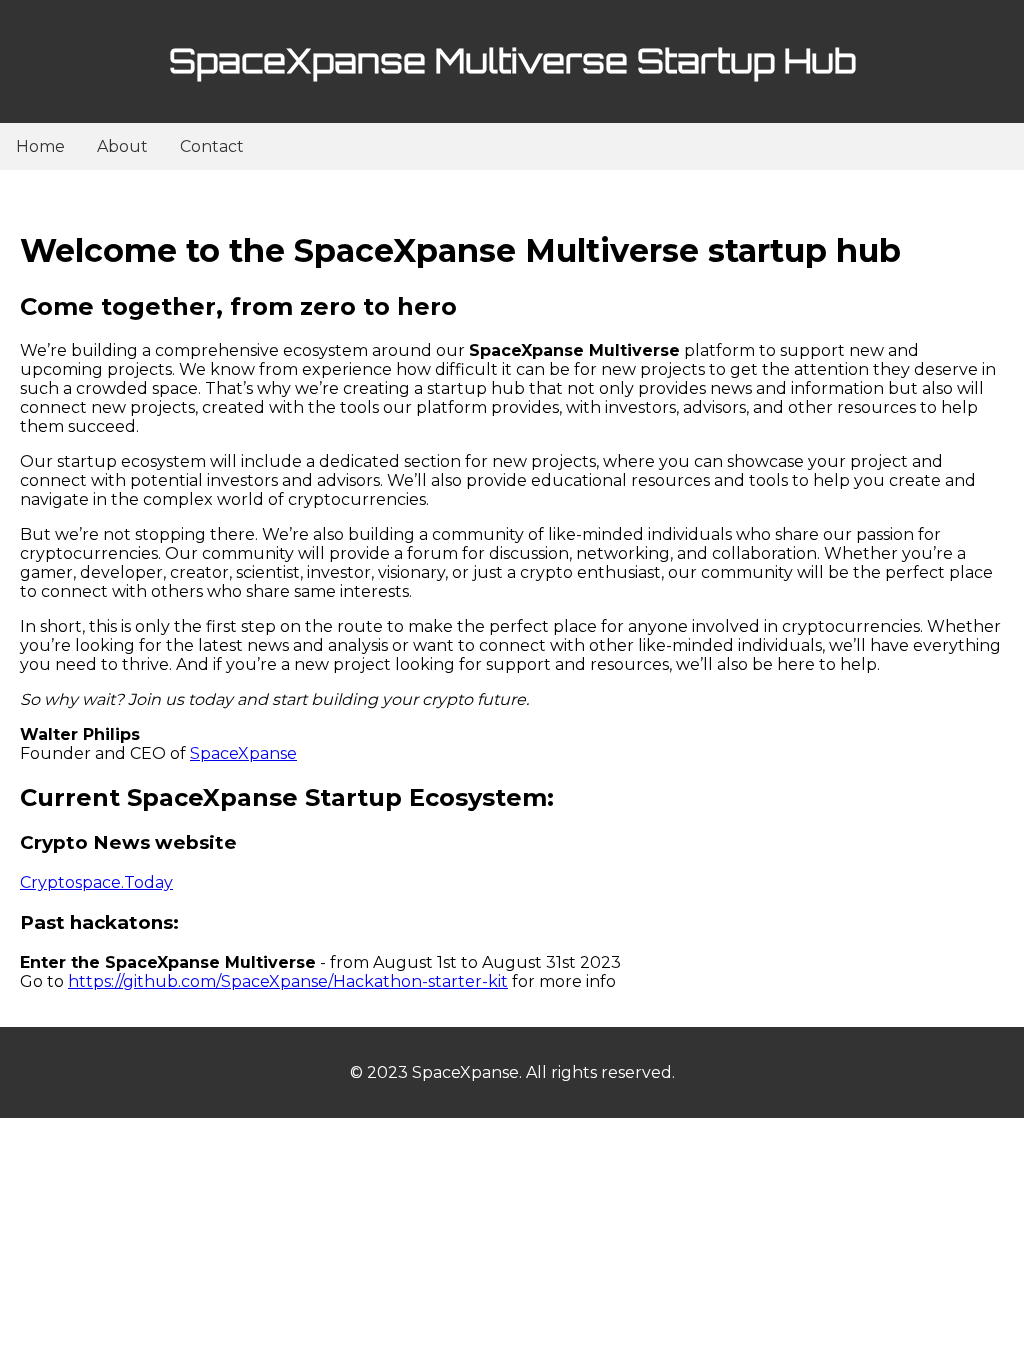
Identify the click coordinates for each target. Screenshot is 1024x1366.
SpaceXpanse (243, 753)
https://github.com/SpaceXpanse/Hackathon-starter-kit (288, 981)
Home (40, 146)
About (122, 146)
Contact (212, 146)
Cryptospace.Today (96, 882)
